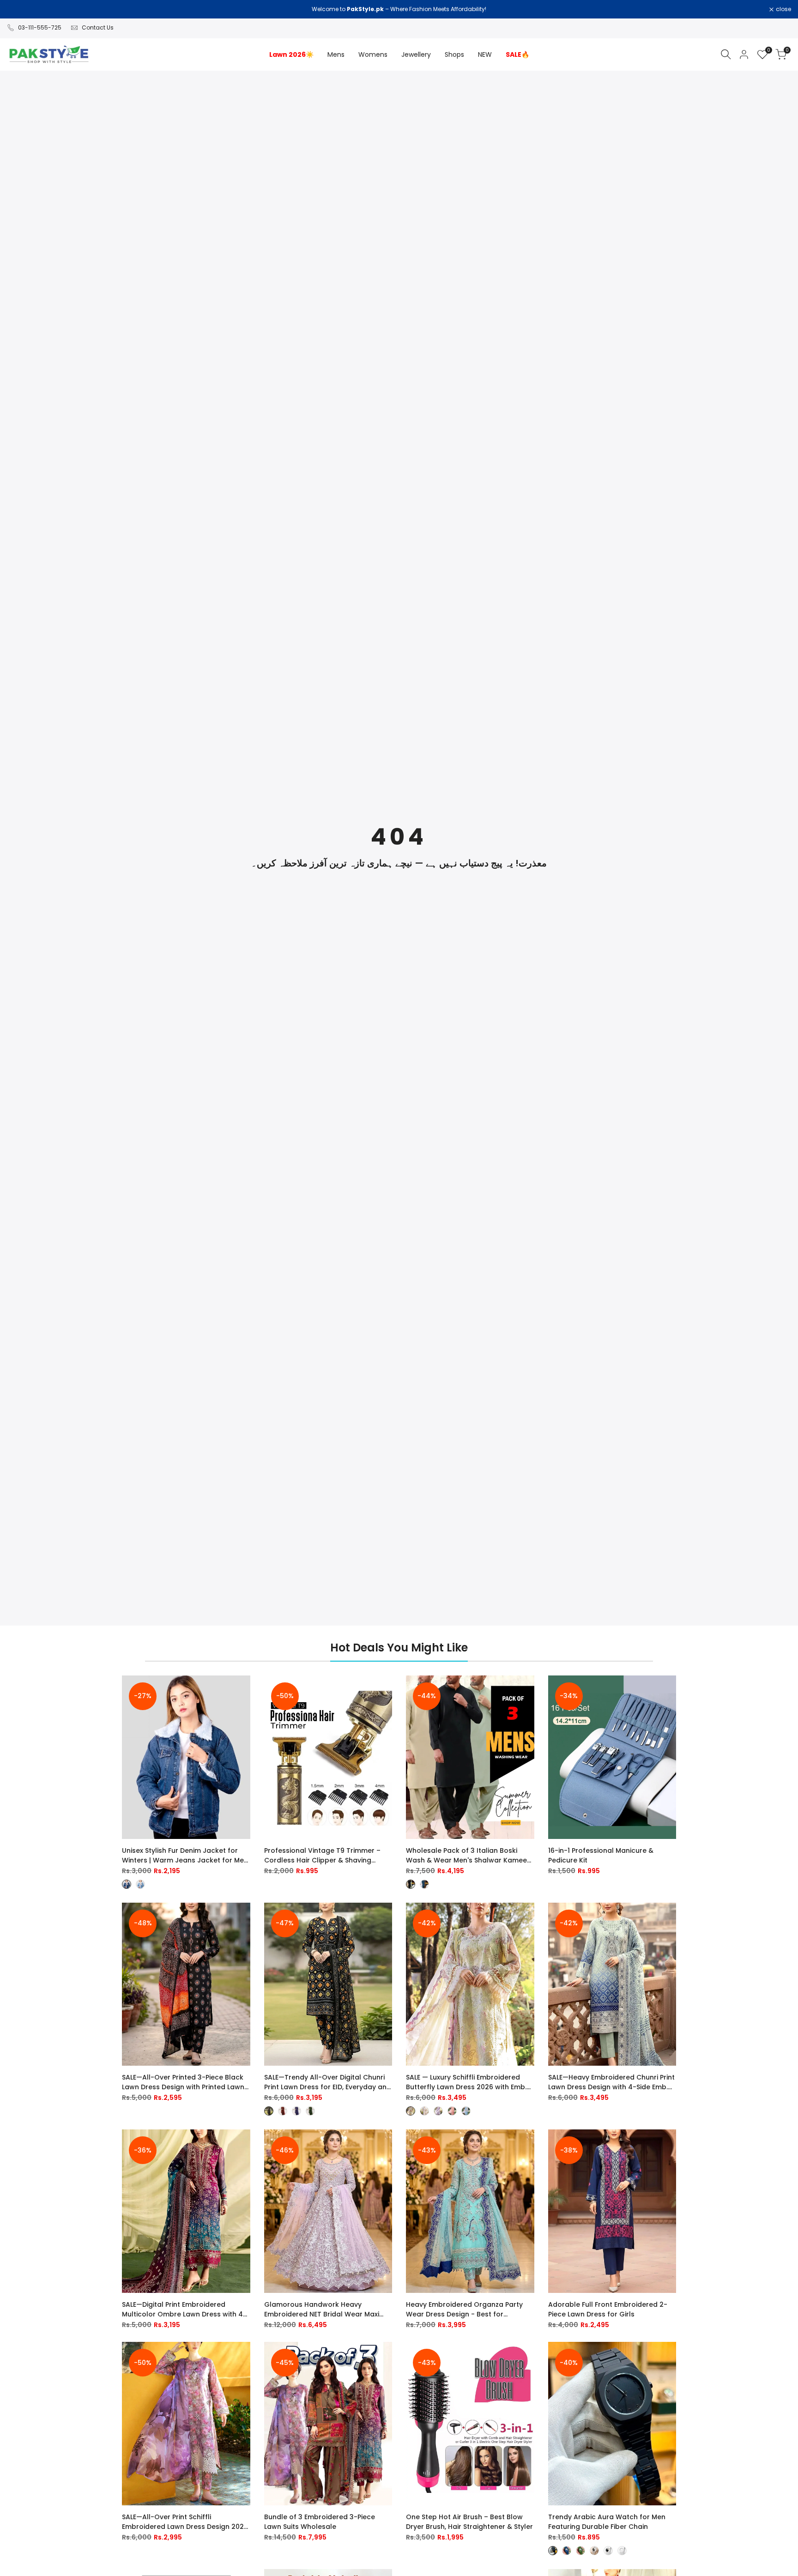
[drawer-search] (726, 54)
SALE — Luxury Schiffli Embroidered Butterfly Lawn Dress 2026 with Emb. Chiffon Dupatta (466, 2082)
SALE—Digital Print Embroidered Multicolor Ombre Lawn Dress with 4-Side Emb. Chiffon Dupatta (184, 2310)
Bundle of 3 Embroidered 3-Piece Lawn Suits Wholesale (320, 2522)
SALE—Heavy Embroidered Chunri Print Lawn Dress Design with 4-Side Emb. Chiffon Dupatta (611, 2082)
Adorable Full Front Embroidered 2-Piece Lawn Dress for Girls (608, 2309)
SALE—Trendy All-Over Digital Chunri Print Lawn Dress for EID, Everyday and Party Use (328, 2082)
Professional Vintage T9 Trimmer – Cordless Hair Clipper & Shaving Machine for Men (322, 1856)
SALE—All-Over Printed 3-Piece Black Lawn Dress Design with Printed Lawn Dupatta (183, 2082)
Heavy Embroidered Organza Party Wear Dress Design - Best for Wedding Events (464, 2310)
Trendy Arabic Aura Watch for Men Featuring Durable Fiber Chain (607, 2522)
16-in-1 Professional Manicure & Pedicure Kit (601, 1855)
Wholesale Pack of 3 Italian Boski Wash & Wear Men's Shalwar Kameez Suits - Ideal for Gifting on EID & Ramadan (468, 1856)
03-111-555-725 (40, 27)
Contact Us (98, 27)
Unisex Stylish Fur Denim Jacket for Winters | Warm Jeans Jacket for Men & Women (185, 1856)
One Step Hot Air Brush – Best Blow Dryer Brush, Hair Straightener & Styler (469, 2522)
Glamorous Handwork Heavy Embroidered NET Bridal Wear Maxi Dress (322, 2310)
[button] (244, 1691)
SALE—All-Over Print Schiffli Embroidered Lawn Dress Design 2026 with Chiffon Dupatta (185, 2522)
